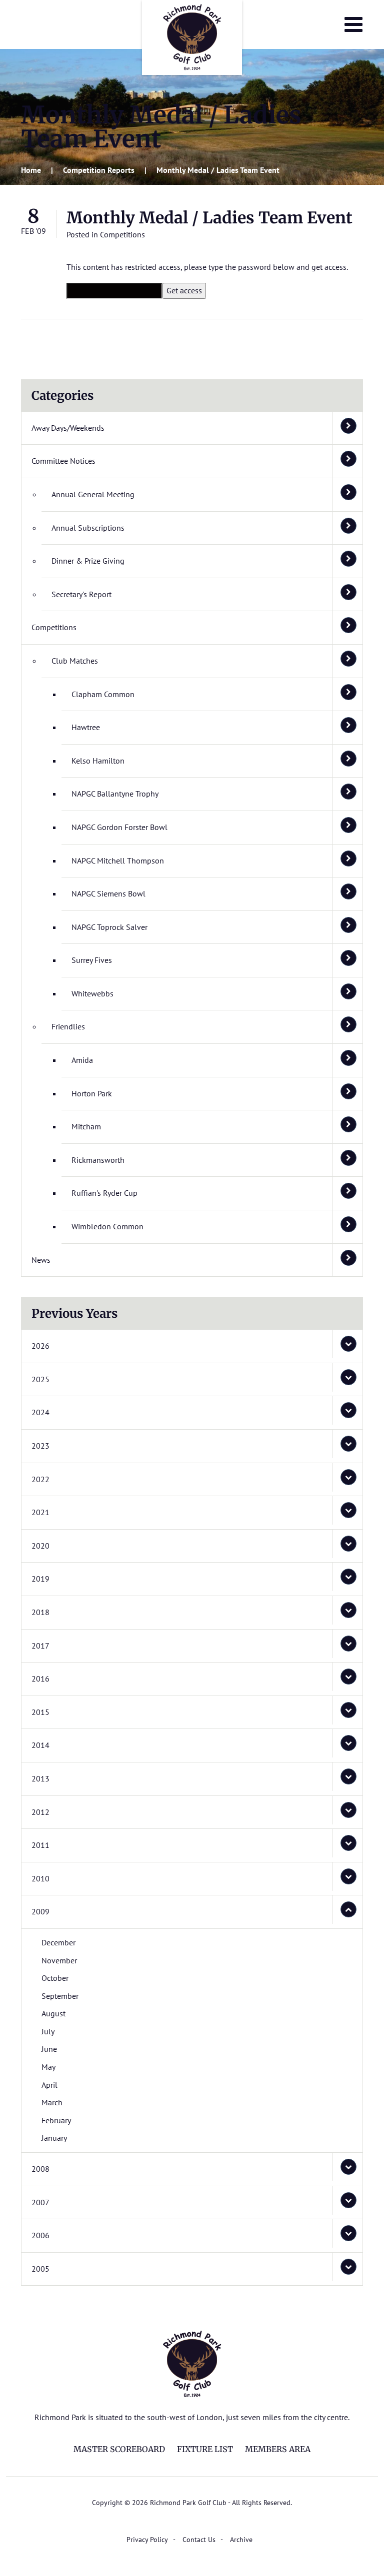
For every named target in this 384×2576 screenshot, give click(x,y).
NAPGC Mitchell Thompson (118, 860)
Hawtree (86, 727)
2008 (40, 2169)
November (59, 1960)
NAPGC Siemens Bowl (108, 893)
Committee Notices (63, 461)
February (56, 2120)
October (55, 1978)
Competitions (122, 234)
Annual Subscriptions (88, 528)
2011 (40, 1845)
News (41, 1260)
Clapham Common (103, 694)
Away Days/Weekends (68, 428)
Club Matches (75, 661)
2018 (40, 1612)
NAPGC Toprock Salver (109, 927)
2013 (40, 1778)
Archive (241, 2540)
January (54, 2138)
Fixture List (205, 2449)
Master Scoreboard (119, 2449)
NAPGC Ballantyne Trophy (115, 794)
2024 (40, 1412)
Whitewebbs (92, 993)
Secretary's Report (81, 594)
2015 (40, 1712)
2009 (40, 1911)
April (49, 2085)
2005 (40, 2269)
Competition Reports (99, 170)
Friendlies (68, 1026)
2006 (40, 2235)
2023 (40, 1446)
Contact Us (199, 2540)
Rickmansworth (98, 1160)
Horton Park (92, 1093)
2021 (40, 1512)
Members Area (278, 2449)
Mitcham (86, 1126)
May (48, 2067)
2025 (40, 1379)
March (52, 2102)
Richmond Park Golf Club (192, 37)
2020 (40, 1546)
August (53, 2013)
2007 (40, 2202)
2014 (40, 1745)
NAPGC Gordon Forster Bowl (119, 827)
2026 (40, 1346)
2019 (40, 1579)
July (48, 2031)
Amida (82, 1060)
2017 (40, 1646)
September (60, 1996)
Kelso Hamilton (98, 761)
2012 (40, 1812)
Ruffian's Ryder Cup (104, 1193)
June (49, 2049)
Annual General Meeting (93, 494)
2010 (40, 1878)
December (58, 1942)
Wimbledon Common (107, 1226)
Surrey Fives (92, 960)
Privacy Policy (147, 2540)
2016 (40, 1679)
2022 (40, 1479)
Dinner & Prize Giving (88, 561)
